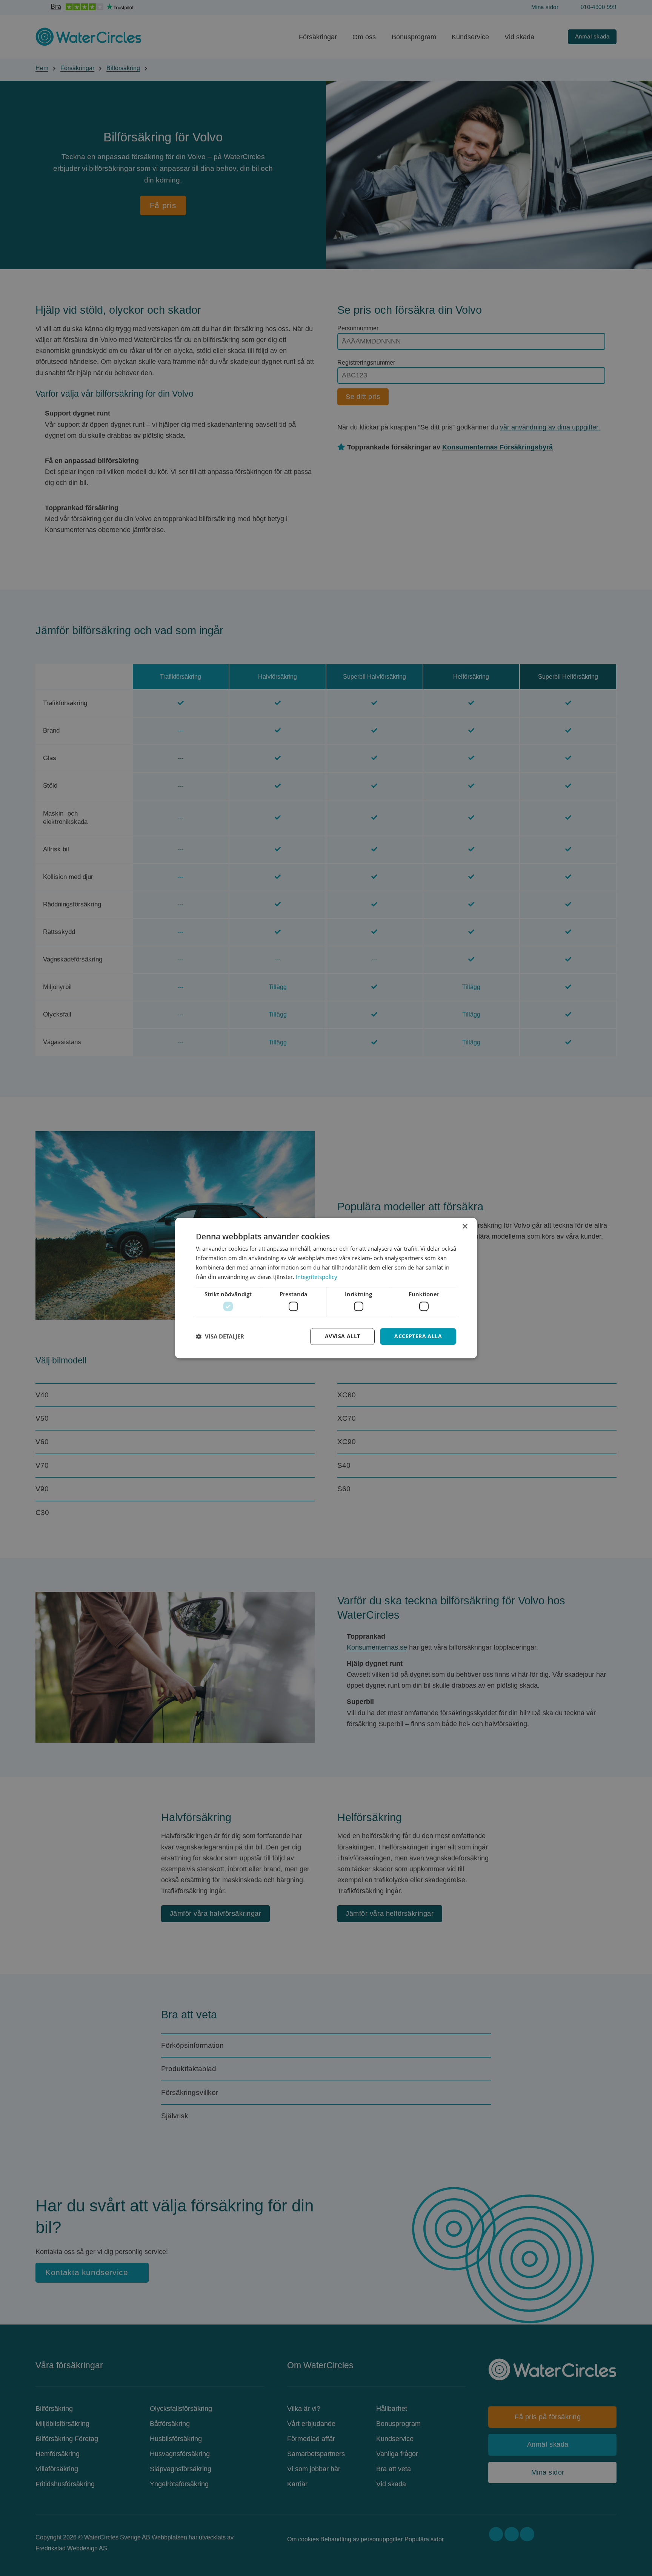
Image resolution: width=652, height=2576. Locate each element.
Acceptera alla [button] (418, 1336)
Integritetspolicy (317, 1277)
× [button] (465, 1227)
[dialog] (326, 1288)
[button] (220, 1336)
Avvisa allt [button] (342, 1336)
